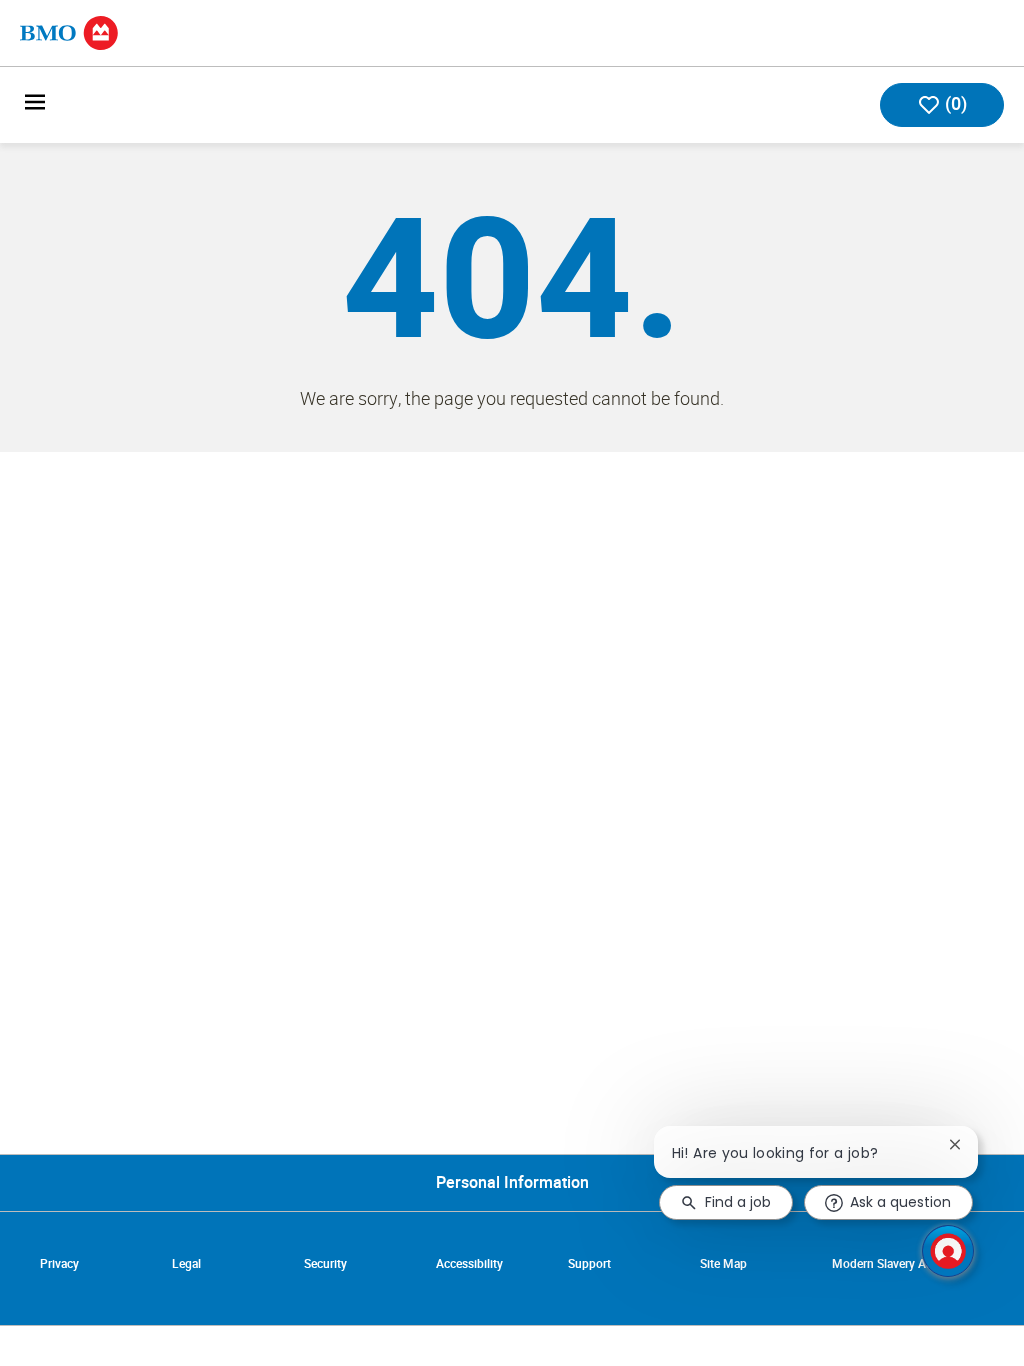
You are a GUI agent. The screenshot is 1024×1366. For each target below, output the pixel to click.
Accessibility (469, 1264)
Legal (186, 1264)
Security (325, 1264)
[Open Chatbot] (948, 1251)
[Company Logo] (69, 31)
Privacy (59, 1264)
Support (589, 1264)
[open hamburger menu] (35, 105)
